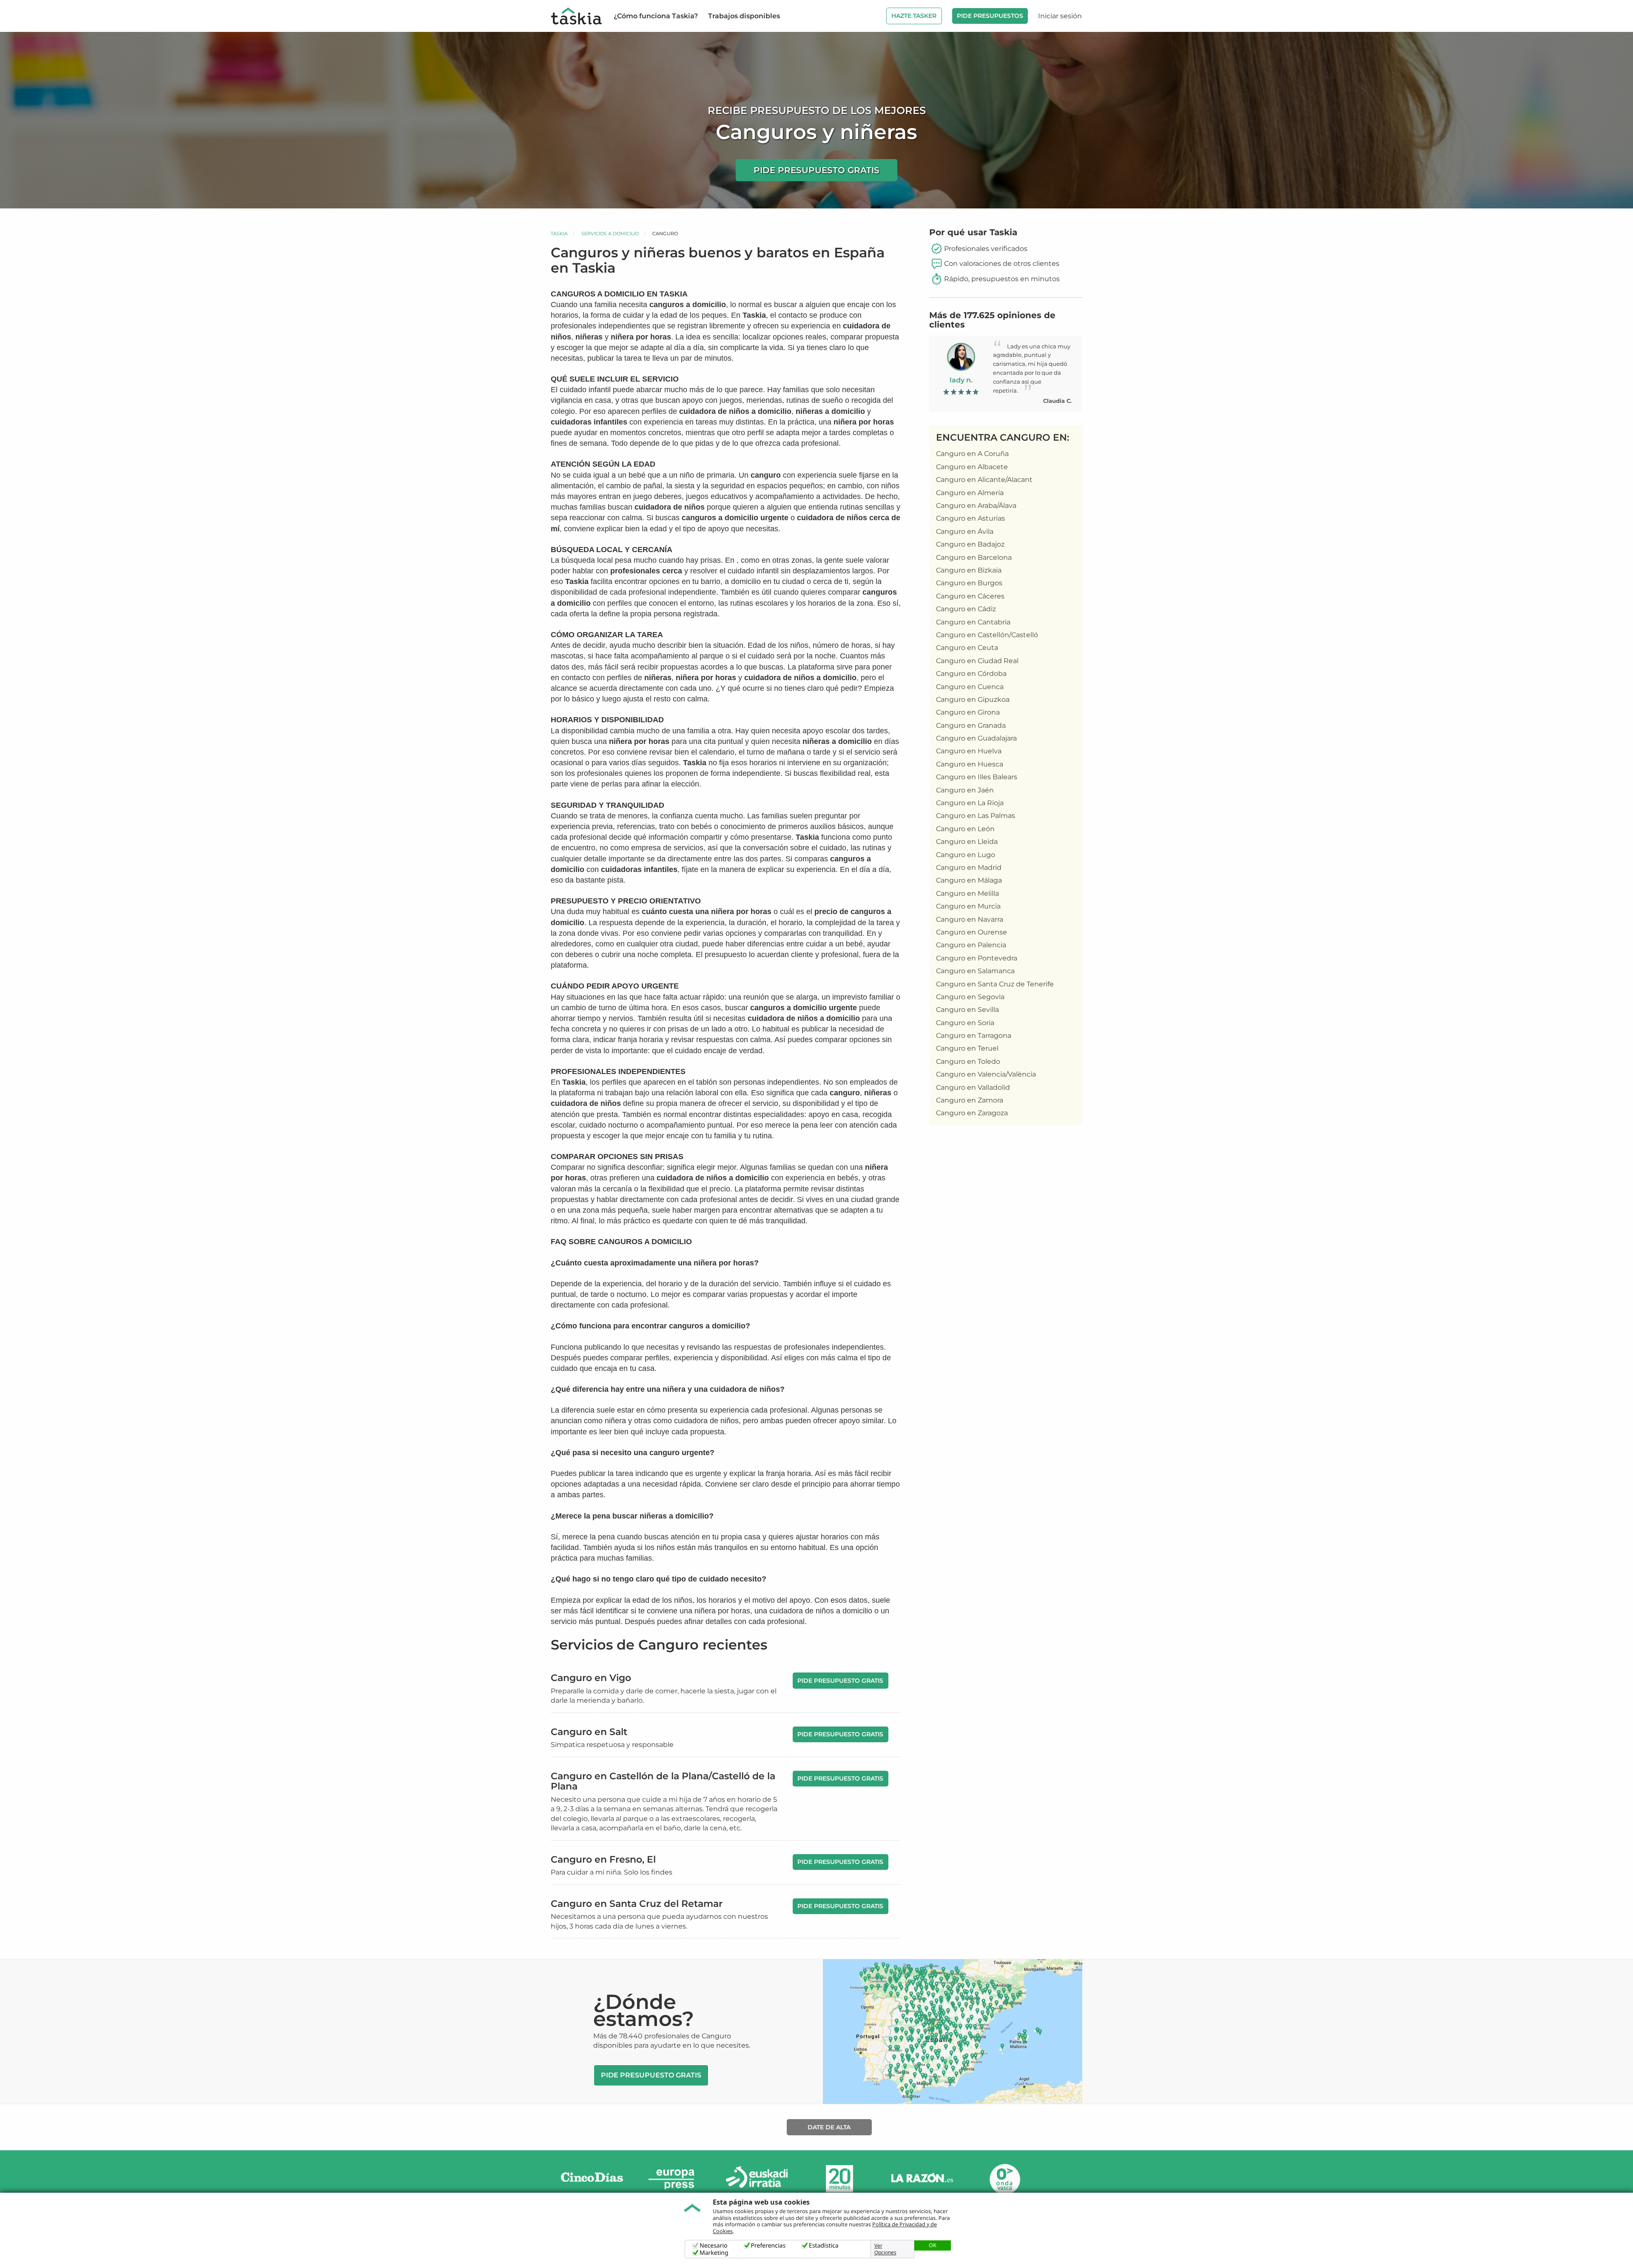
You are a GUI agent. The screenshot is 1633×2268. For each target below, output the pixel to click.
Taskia (559, 234)
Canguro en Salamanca (975, 971)
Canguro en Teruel (967, 1048)
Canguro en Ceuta (967, 648)
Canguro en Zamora (970, 1100)
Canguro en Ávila (965, 531)
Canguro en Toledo (968, 1061)
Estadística (824, 2246)
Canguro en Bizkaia (969, 570)
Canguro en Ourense (972, 932)
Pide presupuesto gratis (816, 170)
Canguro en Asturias (970, 518)
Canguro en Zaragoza (972, 1113)
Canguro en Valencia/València (986, 1074)
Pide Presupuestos (990, 16)
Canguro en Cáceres (970, 596)
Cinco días (592, 2179)
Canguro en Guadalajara (976, 738)
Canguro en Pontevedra (977, 958)
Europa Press (674, 2179)
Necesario (714, 2246)
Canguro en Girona (968, 712)
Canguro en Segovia (970, 997)
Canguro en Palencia (971, 945)
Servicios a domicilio (610, 234)
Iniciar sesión (1060, 16)
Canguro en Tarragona (974, 1036)
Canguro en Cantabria (973, 622)
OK (933, 2245)
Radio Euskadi (757, 2179)
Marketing (714, 2253)
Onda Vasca (1004, 2179)
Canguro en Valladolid (973, 1087)
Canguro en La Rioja (970, 803)
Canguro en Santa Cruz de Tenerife (995, 984)
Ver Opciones (885, 2249)
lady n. (961, 380)
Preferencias (768, 2246)
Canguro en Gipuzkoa (973, 699)
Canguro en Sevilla (967, 1010)
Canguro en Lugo (966, 855)
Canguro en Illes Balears (977, 777)
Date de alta (829, 2127)
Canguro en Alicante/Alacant (984, 480)
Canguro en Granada (971, 725)
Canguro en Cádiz (966, 609)
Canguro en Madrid (969, 868)
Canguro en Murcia (968, 906)
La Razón (922, 2179)
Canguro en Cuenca (970, 687)
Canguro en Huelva (969, 751)
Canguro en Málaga (969, 880)
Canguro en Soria (965, 1023)
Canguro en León (965, 829)
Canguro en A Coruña (972, 454)
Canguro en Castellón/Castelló (987, 635)
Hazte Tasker (914, 16)
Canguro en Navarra (970, 919)
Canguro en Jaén (965, 790)
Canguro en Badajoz (970, 544)
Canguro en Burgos (969, 583)
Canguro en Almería (970, 493)
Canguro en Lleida (967, 842)
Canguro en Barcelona (974, 557)
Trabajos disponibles (744, 16)
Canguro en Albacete (972, 467)
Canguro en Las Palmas (976, 816)
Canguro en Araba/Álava (976, 506)
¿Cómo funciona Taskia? (656, 16)
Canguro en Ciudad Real (977, 661)
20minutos (839, 2179)
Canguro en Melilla (967, 893)
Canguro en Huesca (970, 764)
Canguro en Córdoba (971, 674)
